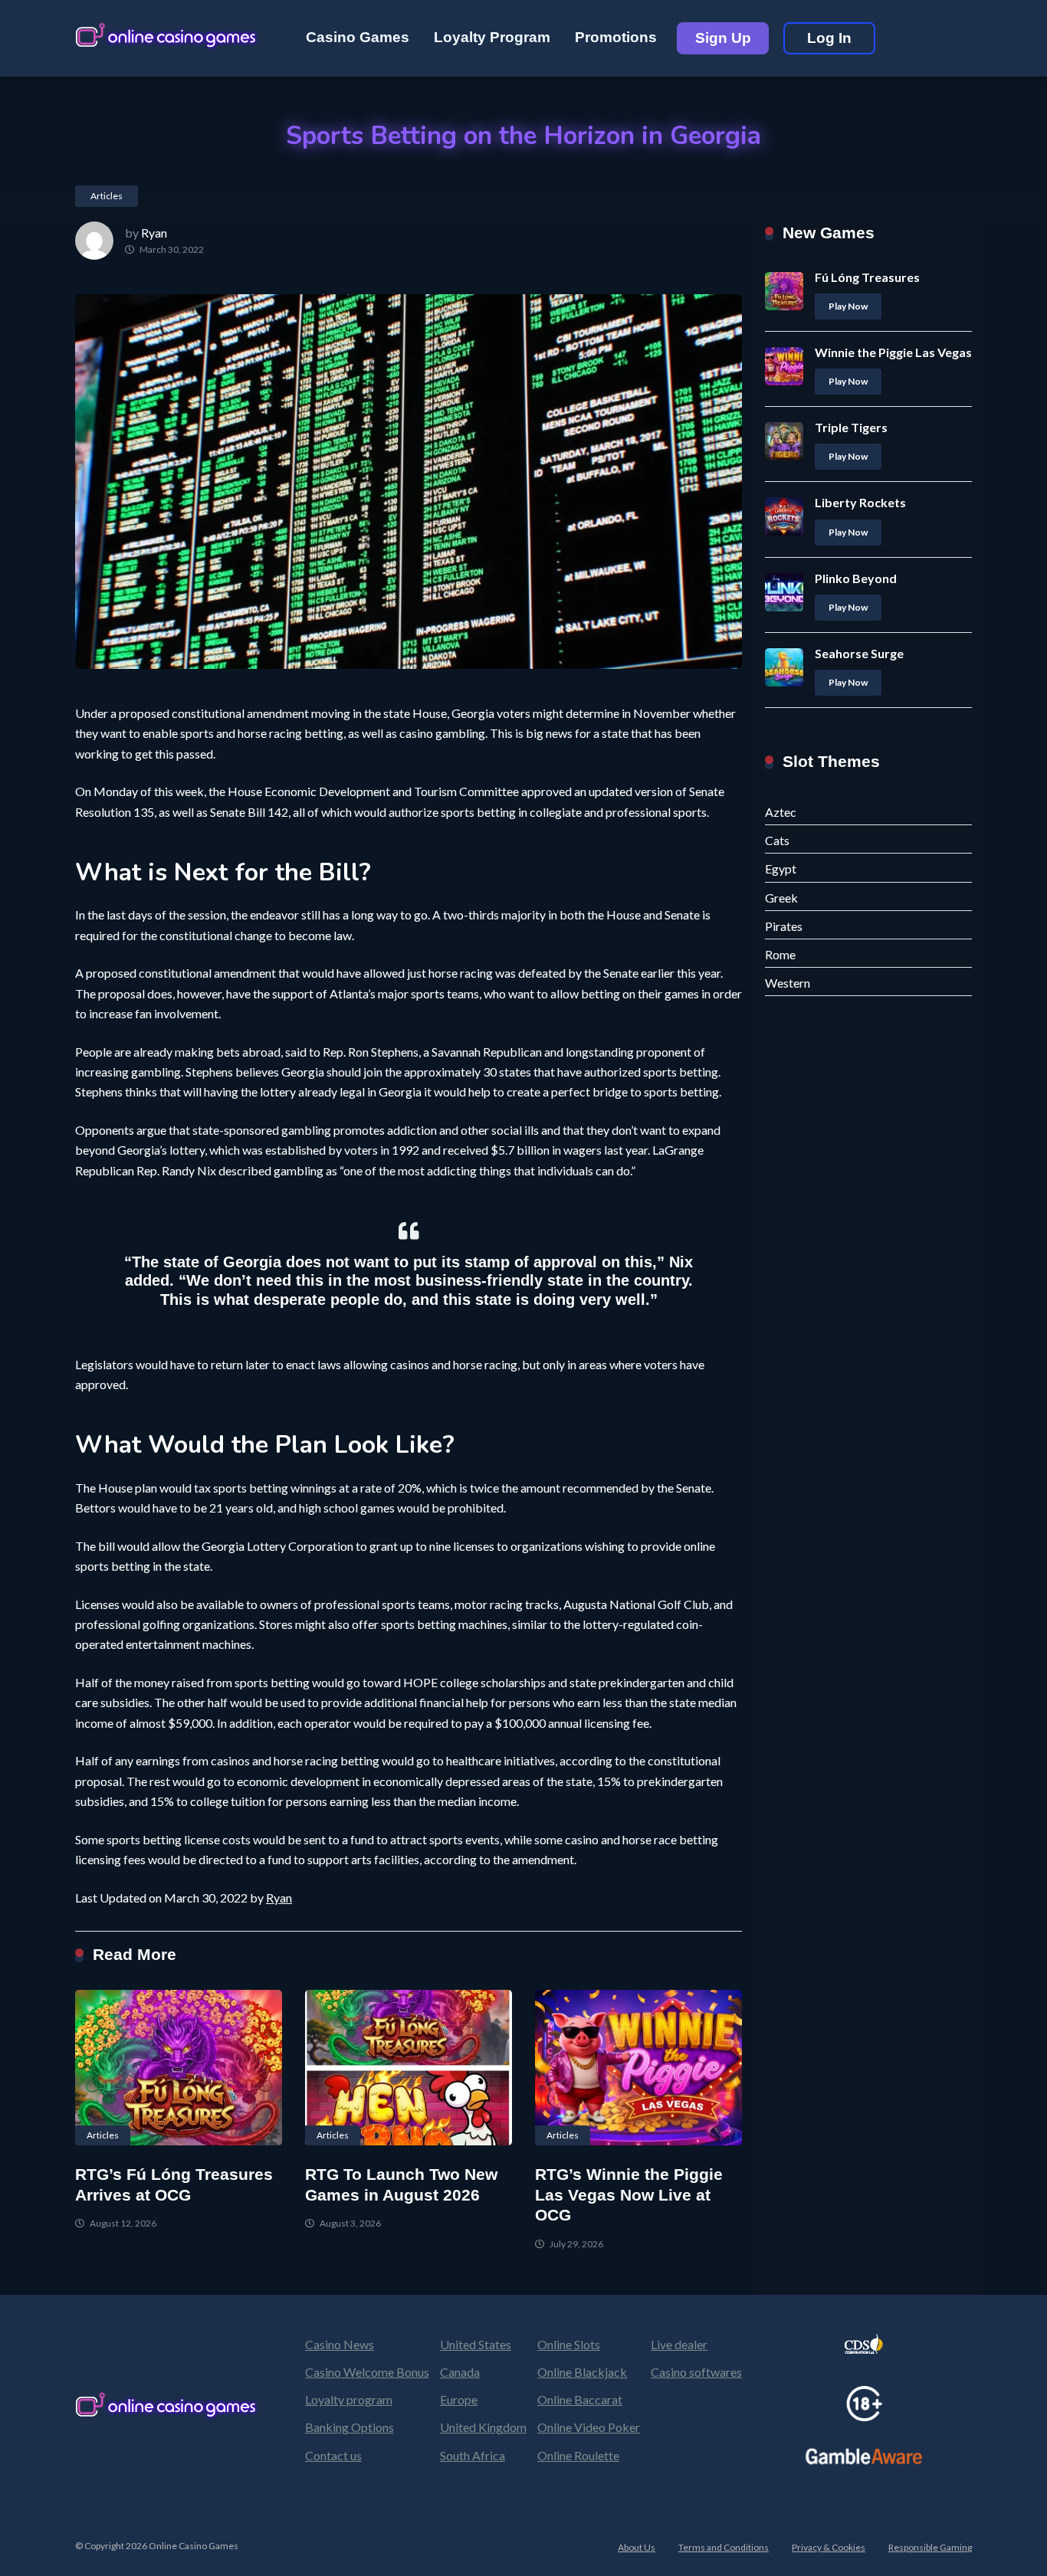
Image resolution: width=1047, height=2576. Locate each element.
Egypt (781, 868)
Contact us (333, 2455)
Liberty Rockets (860, 502)
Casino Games (358, 37)
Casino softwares (696, 2372)
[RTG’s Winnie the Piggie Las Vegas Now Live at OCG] (638, 2068)
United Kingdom (483, 2427)
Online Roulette (578, 2455)
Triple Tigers (851, 427)
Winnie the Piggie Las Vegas (893, 352)
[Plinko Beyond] (784, 606)
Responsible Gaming (930, 2547)
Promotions (616, 37)
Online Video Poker (589, 2427)
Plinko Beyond (856, 578)
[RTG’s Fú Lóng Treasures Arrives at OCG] (179, 2068)
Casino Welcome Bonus (367, 2372)
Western (788, 983)
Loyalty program (349, 2399)
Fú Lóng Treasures (867, 277)
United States (476, 2344)
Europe (459, 2399)
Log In (829, 38)
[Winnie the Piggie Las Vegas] (784, 380)
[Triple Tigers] (784, 456)
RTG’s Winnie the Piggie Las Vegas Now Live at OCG (629, 2195)
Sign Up (723, 38)
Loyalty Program (492, 37)
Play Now (848, 306)
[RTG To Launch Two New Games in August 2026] (409, 2068)
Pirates (784, 926)
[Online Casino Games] (167, 33)
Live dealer (679, 2344)
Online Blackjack (582, 2372)
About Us (637, 2547)
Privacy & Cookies (829, 2547)
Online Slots (569, 2344)
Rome (780, 954)
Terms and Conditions (724, 2547)
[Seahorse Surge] (784, 682)
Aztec (781, 812)
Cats (777, 840)
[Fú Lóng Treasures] (784, 305)
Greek (781, 898)
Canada (460, 2372)
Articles (107, 196)
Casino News (340, 2344)
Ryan (154, 233)
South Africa (473, 2455)
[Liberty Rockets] (784, 531)
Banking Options (350, 2427)
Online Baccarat (580, 2399)
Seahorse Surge (859, 653)
